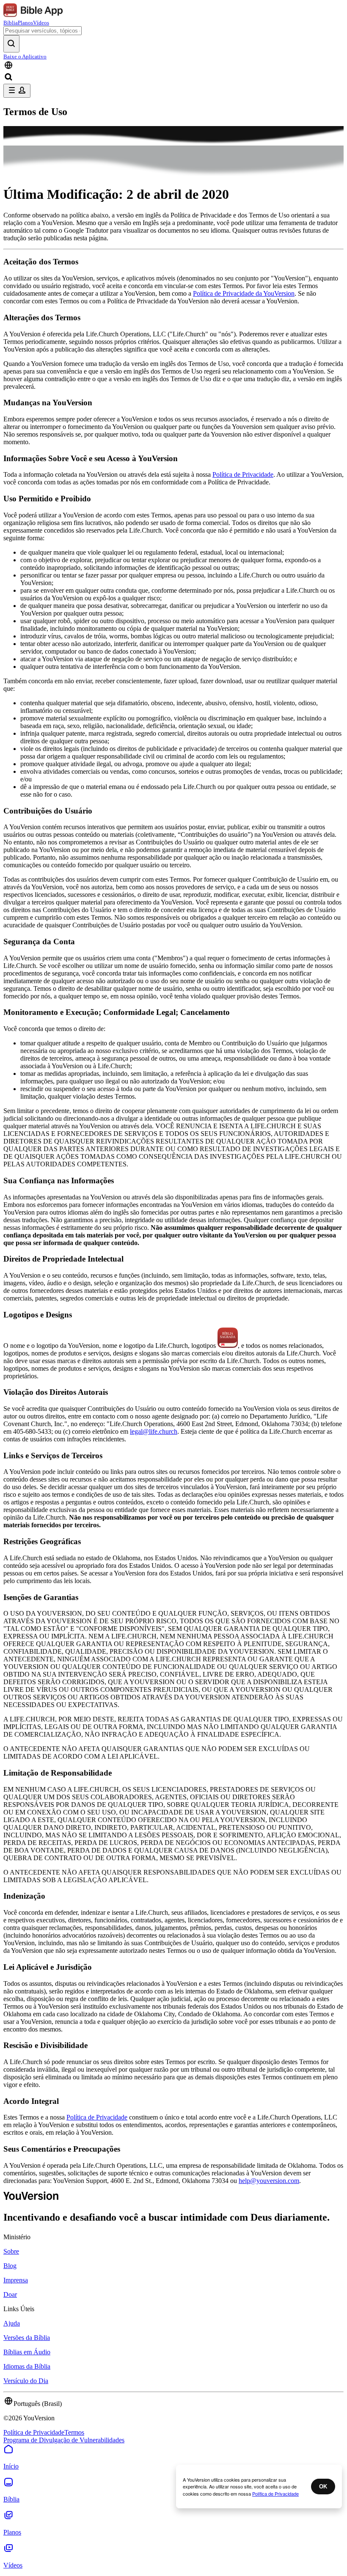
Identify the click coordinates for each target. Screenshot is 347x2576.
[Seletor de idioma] (173, 66)
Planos (25, 23)
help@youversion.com (269, 2181)
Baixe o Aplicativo (25, 56)
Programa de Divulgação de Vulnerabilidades (64, 2440)
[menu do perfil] (17, 91)
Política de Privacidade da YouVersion (244, 293)
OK (323, 2487)
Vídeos (41, 23)
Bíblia (11, 23)
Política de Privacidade (243, 474)
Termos (74, 2432)
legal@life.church (154, 1431)
